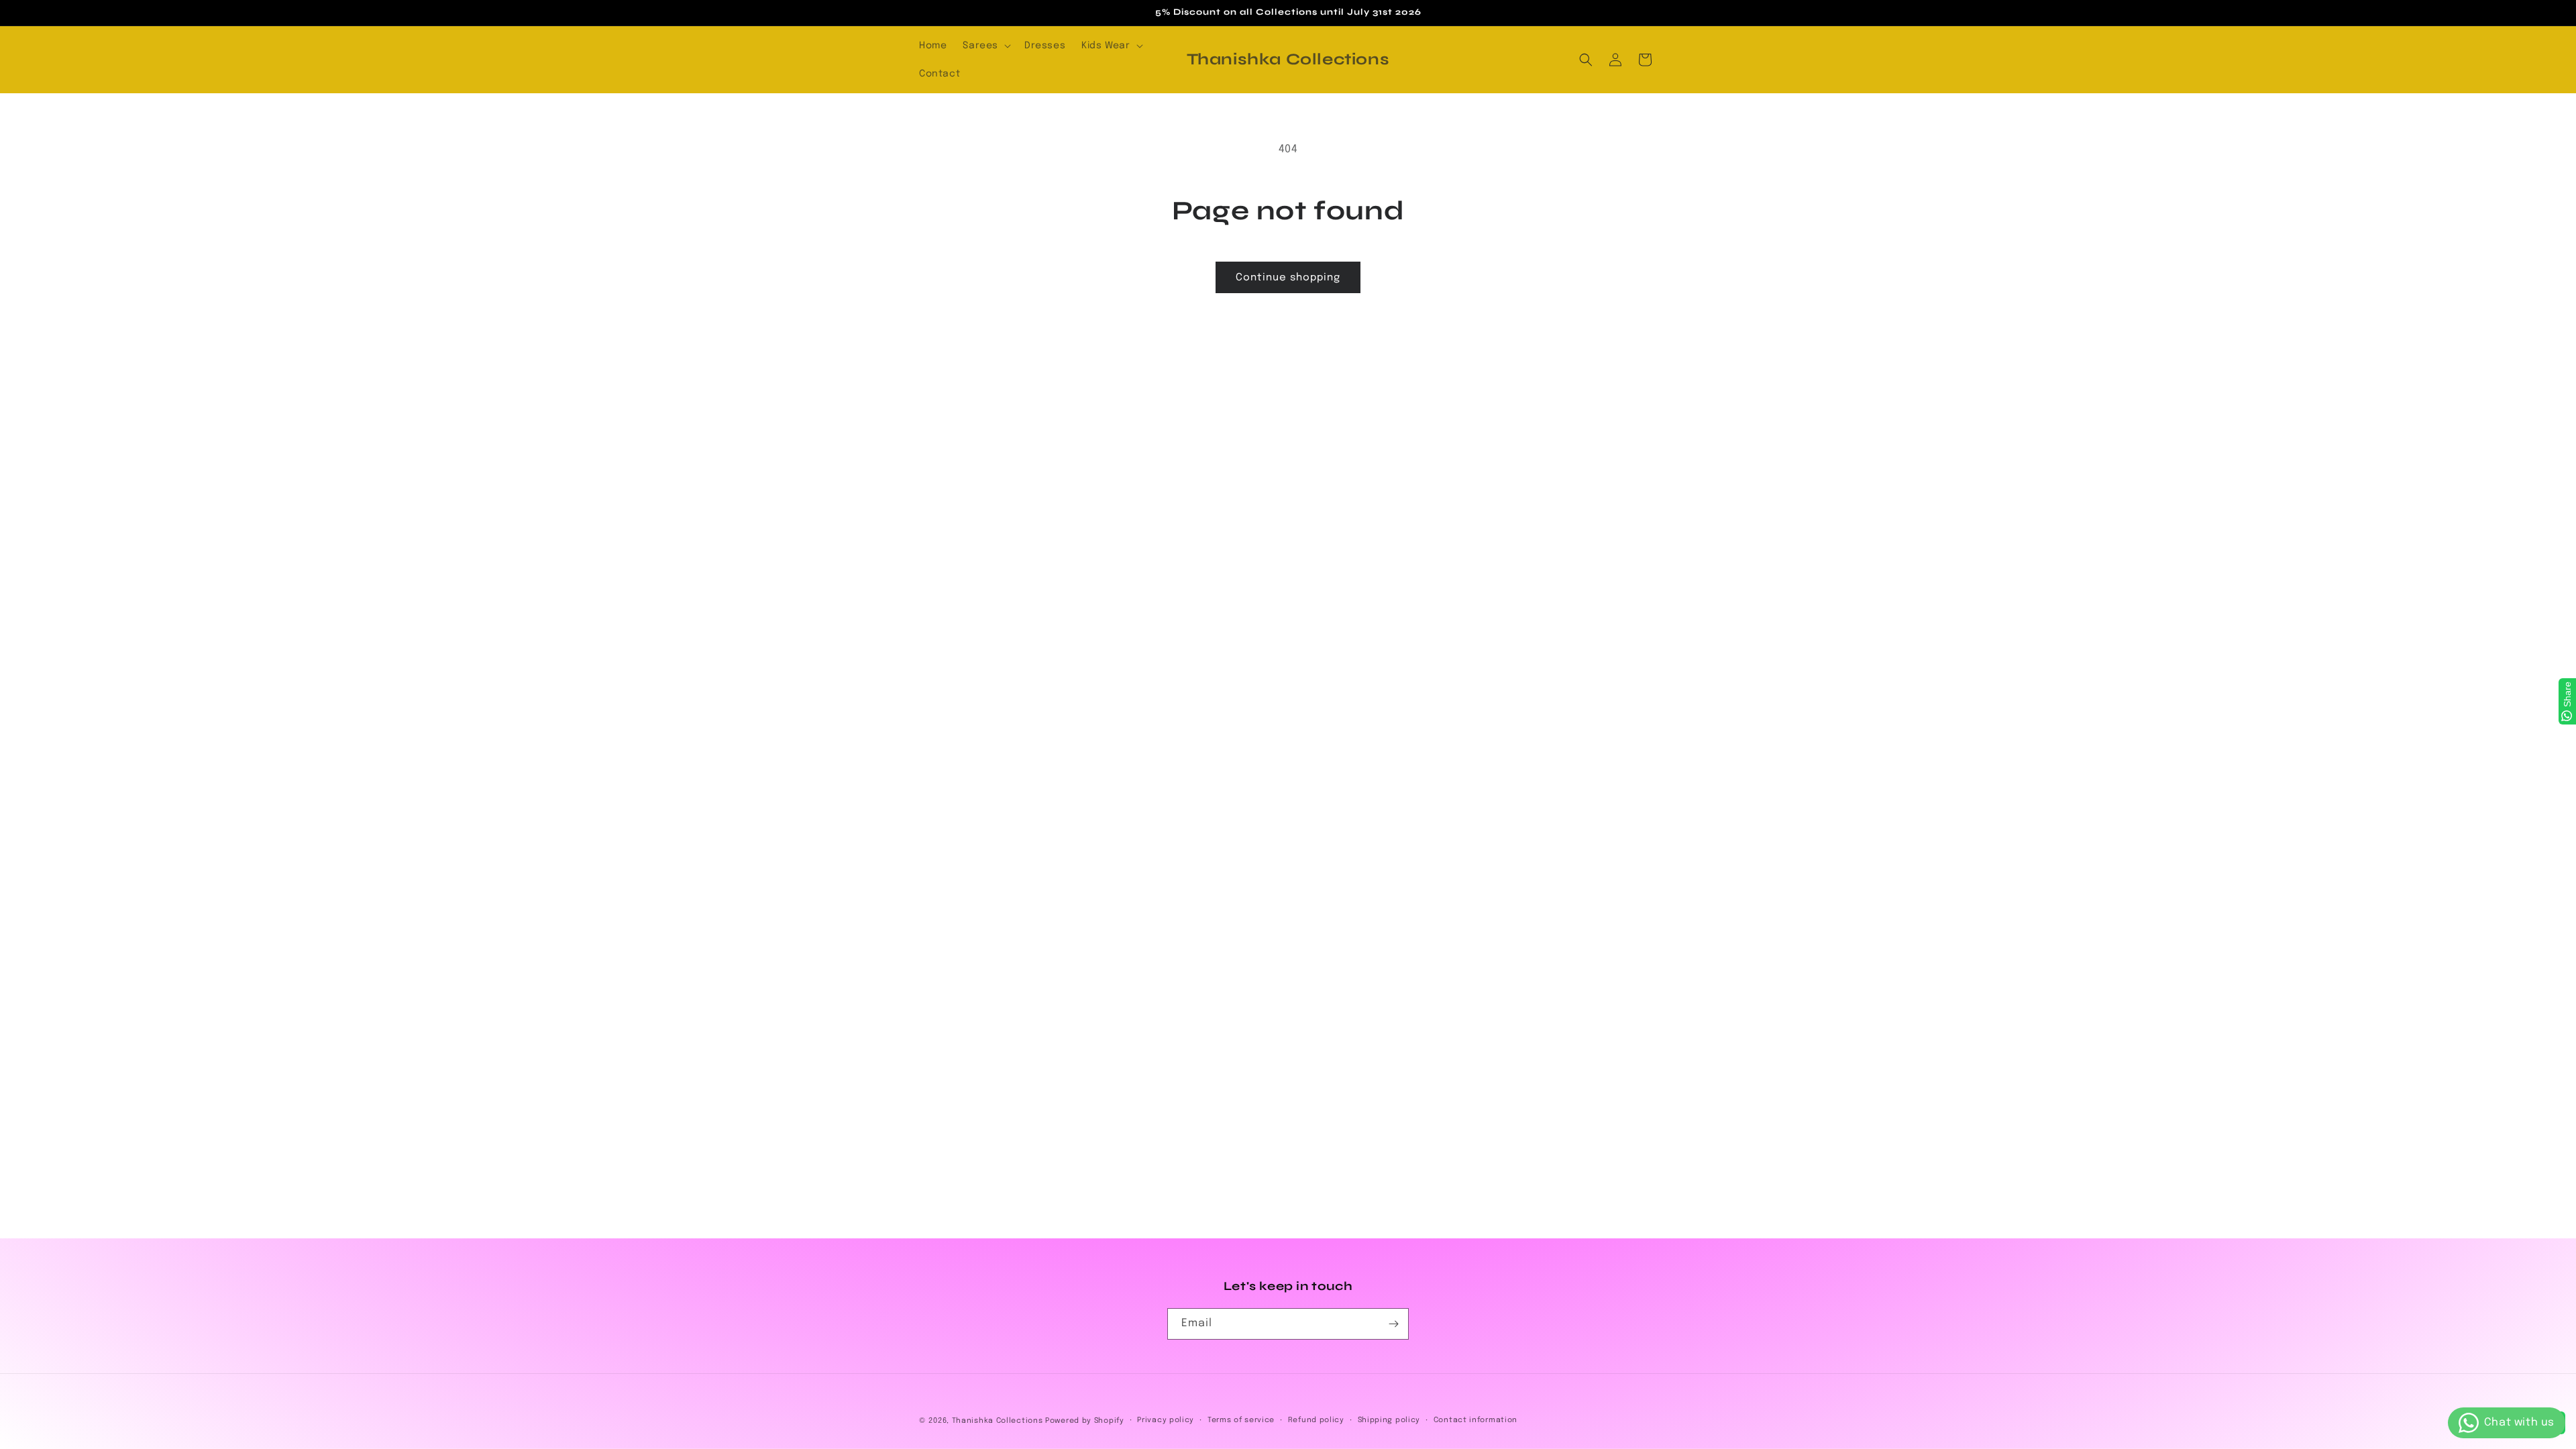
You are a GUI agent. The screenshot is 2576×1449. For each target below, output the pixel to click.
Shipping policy (1389, 1420)
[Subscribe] (1393, 1324)
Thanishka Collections (998, 1421)
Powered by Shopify (1085, 1421)
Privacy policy (1166, 1420)
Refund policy (1316, 1420)
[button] (985, 46)
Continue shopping (1288, 278)
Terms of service (1241, 1420)
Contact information (1475, 1420)
